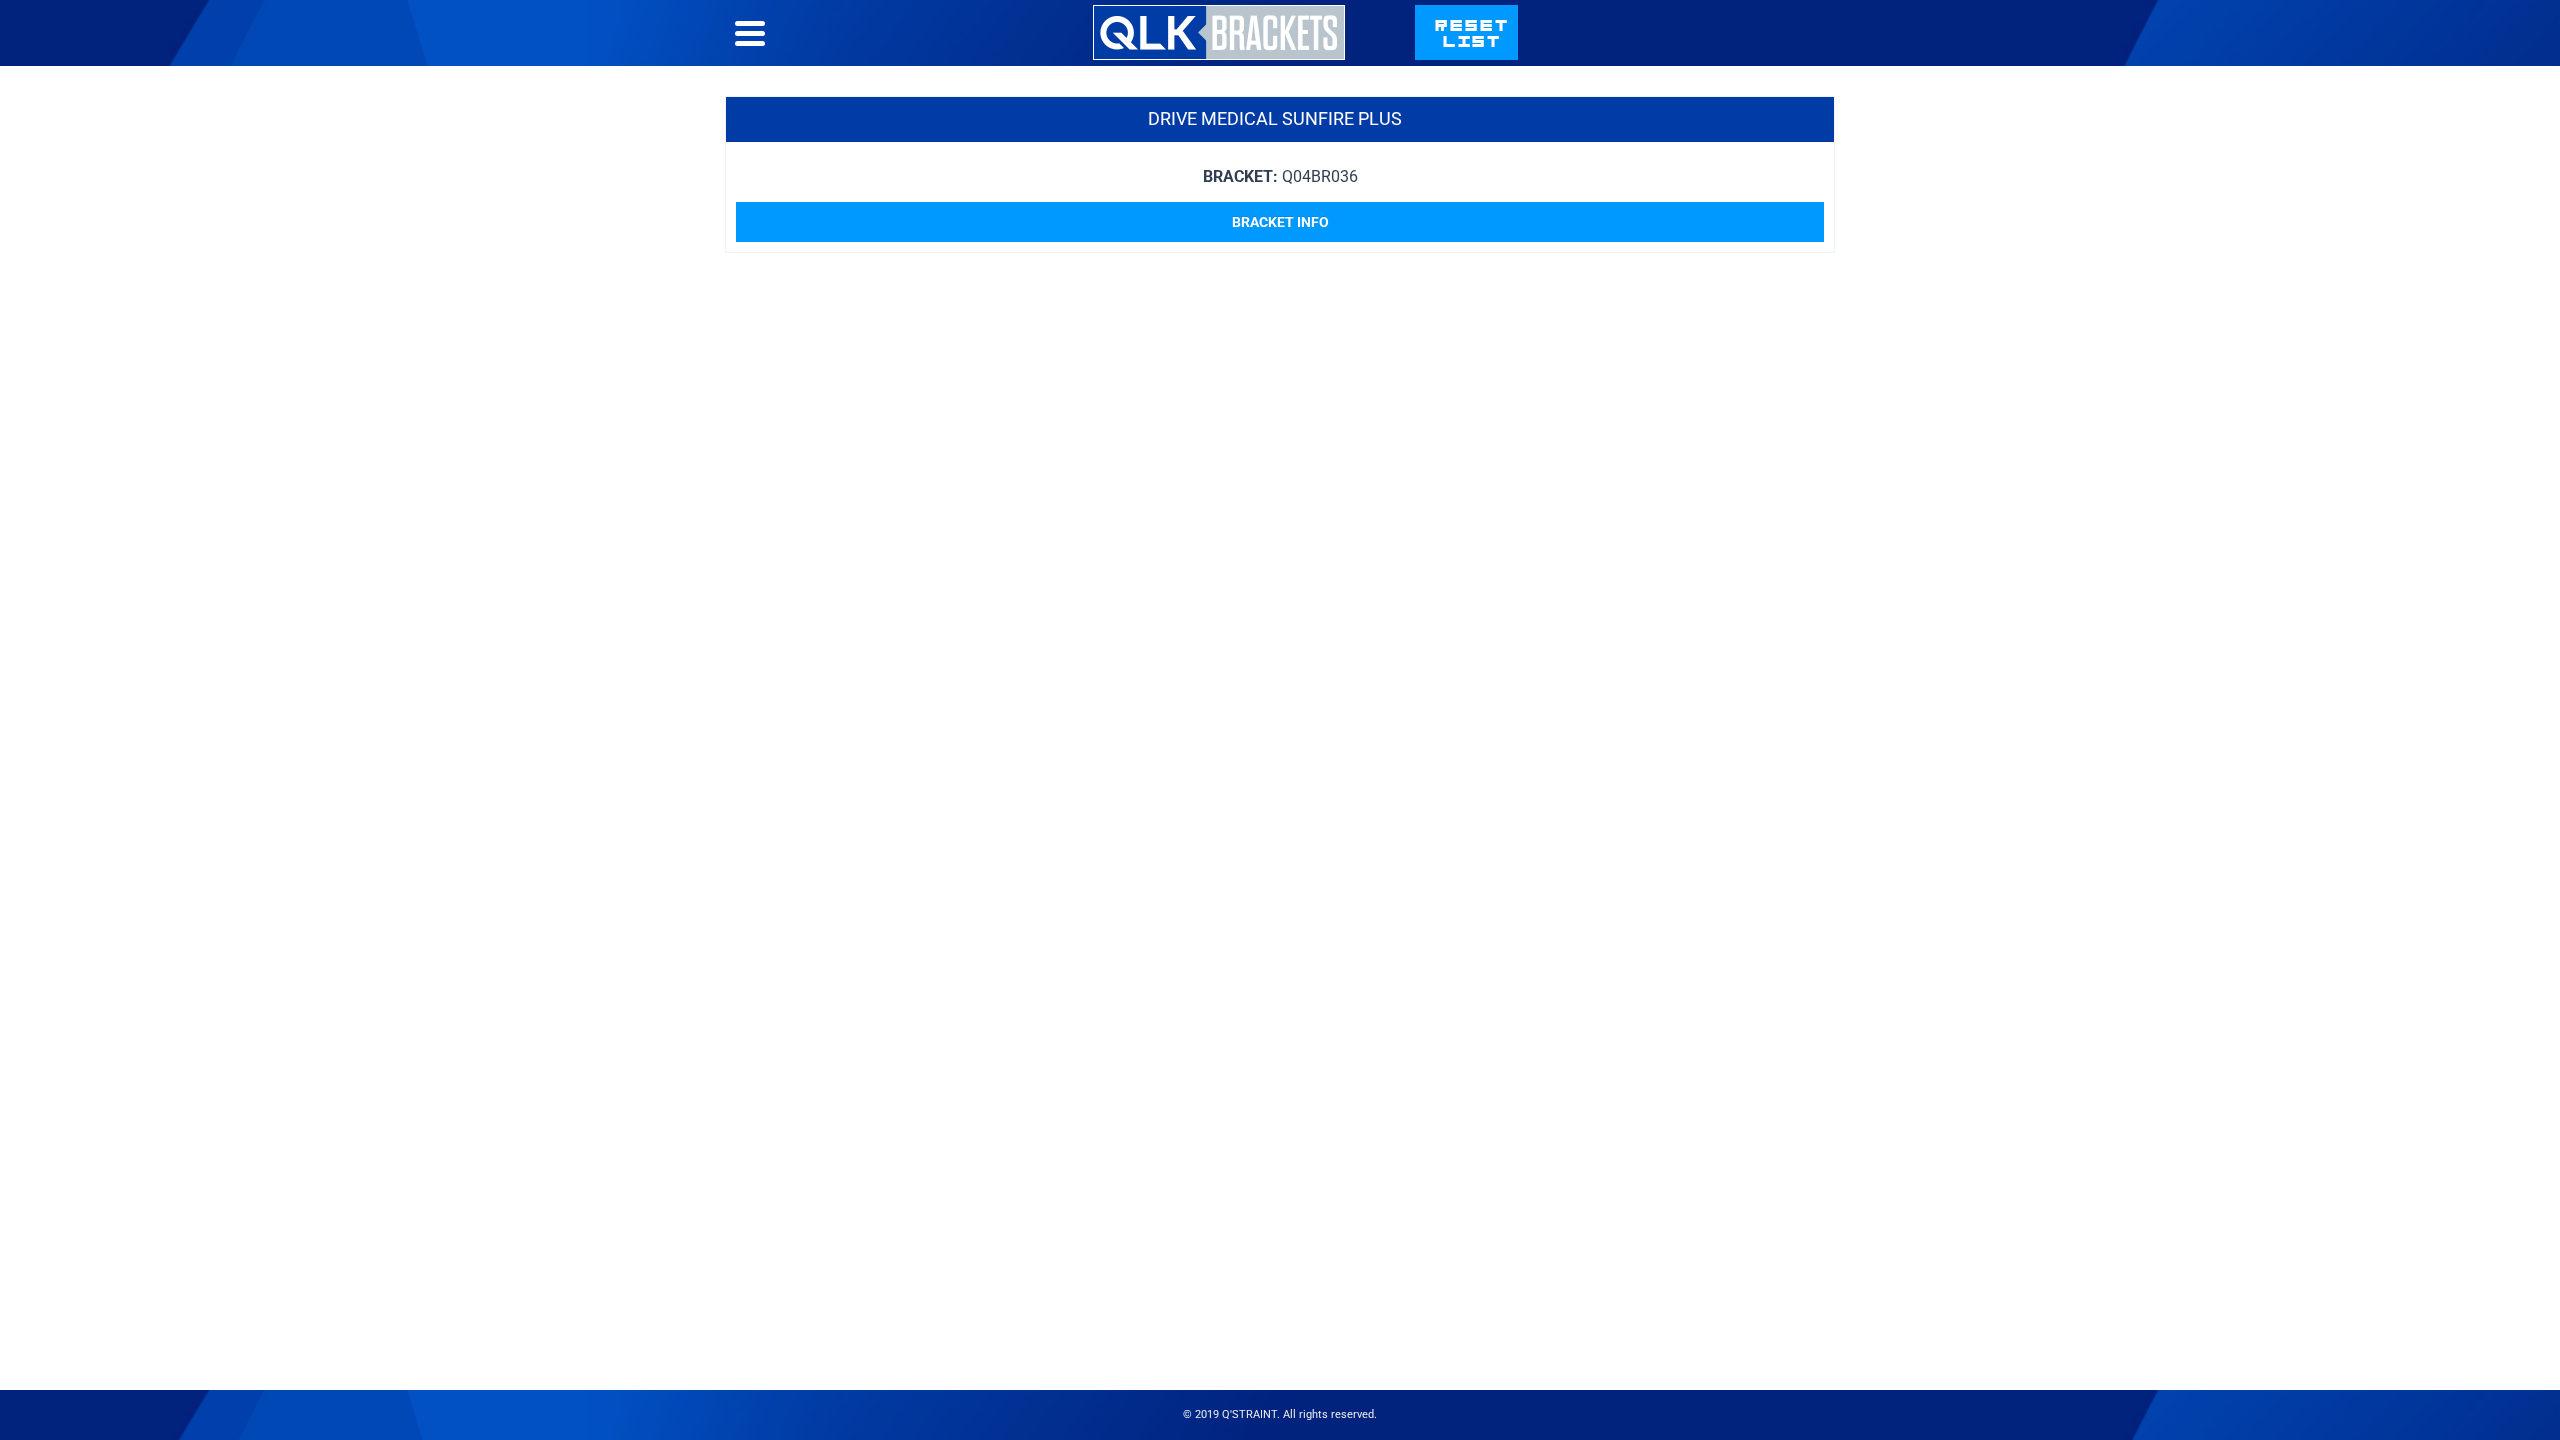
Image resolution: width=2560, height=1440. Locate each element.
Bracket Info (1280, 222)
